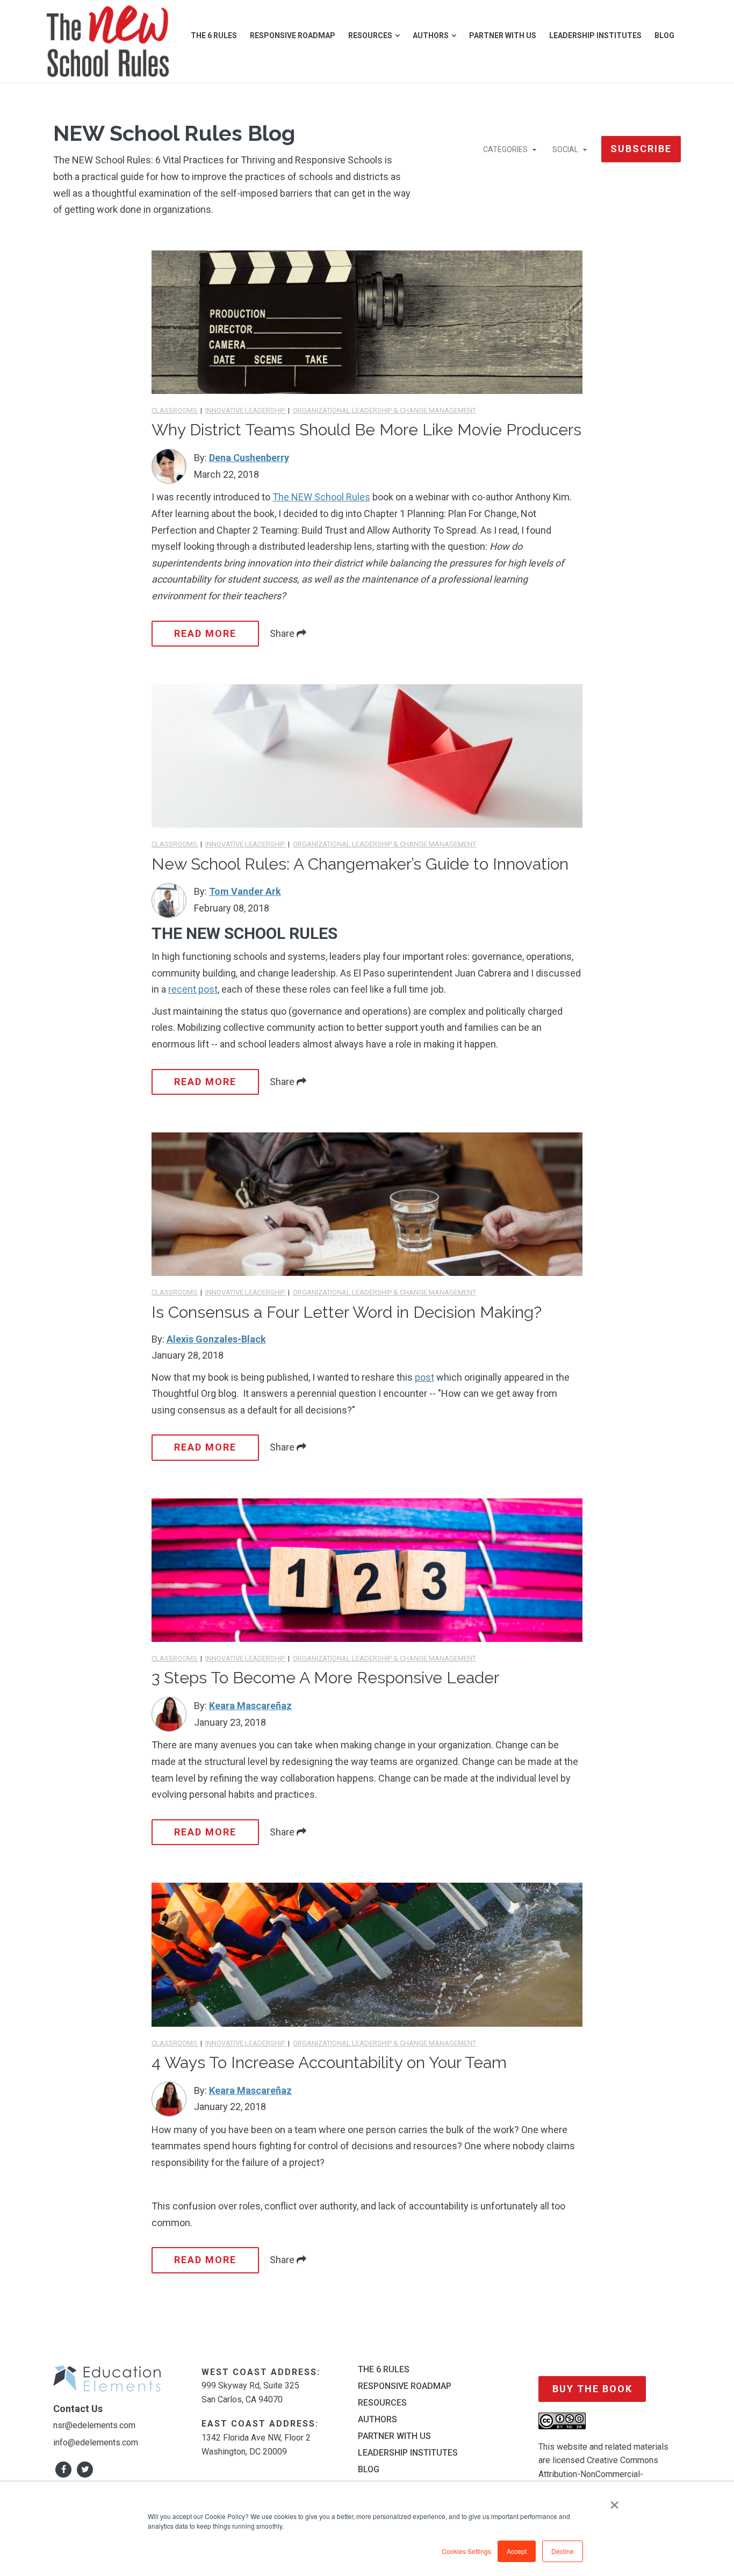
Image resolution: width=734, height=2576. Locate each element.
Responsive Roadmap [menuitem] (293, 35)
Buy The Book (592, 2389)
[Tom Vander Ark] (169, 900)
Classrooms (175, 410)
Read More (205, 633)
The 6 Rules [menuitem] (214, 35)
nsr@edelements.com (94, 2425)
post (424, 1377)
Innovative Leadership (246, 410)
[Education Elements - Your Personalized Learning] (108, 41)
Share (283, 633)
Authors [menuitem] (431, 35)
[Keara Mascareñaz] (169, 1714)
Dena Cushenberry (249, 458)
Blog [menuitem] (664, 35)
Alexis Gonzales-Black (216, 1339)
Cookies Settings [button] (466, 2551)
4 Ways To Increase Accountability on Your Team (329, 2062)
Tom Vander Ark (245, 891)
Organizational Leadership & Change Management (384, 410)
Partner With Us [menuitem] (503, 35)
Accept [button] (517, 2551)
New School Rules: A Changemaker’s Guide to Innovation (360, 864)
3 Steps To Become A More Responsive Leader (325, 1678)
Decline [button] (563, 2551)
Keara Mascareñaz (250, 1706)
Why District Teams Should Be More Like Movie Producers (366, 430)
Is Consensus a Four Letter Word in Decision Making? (347, 1312)
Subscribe (641, 149)
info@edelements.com (96, 2442)
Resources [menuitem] (370, 35)
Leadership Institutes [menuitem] (595, 35)
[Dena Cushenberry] (169, 466)
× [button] (614, 2501)
